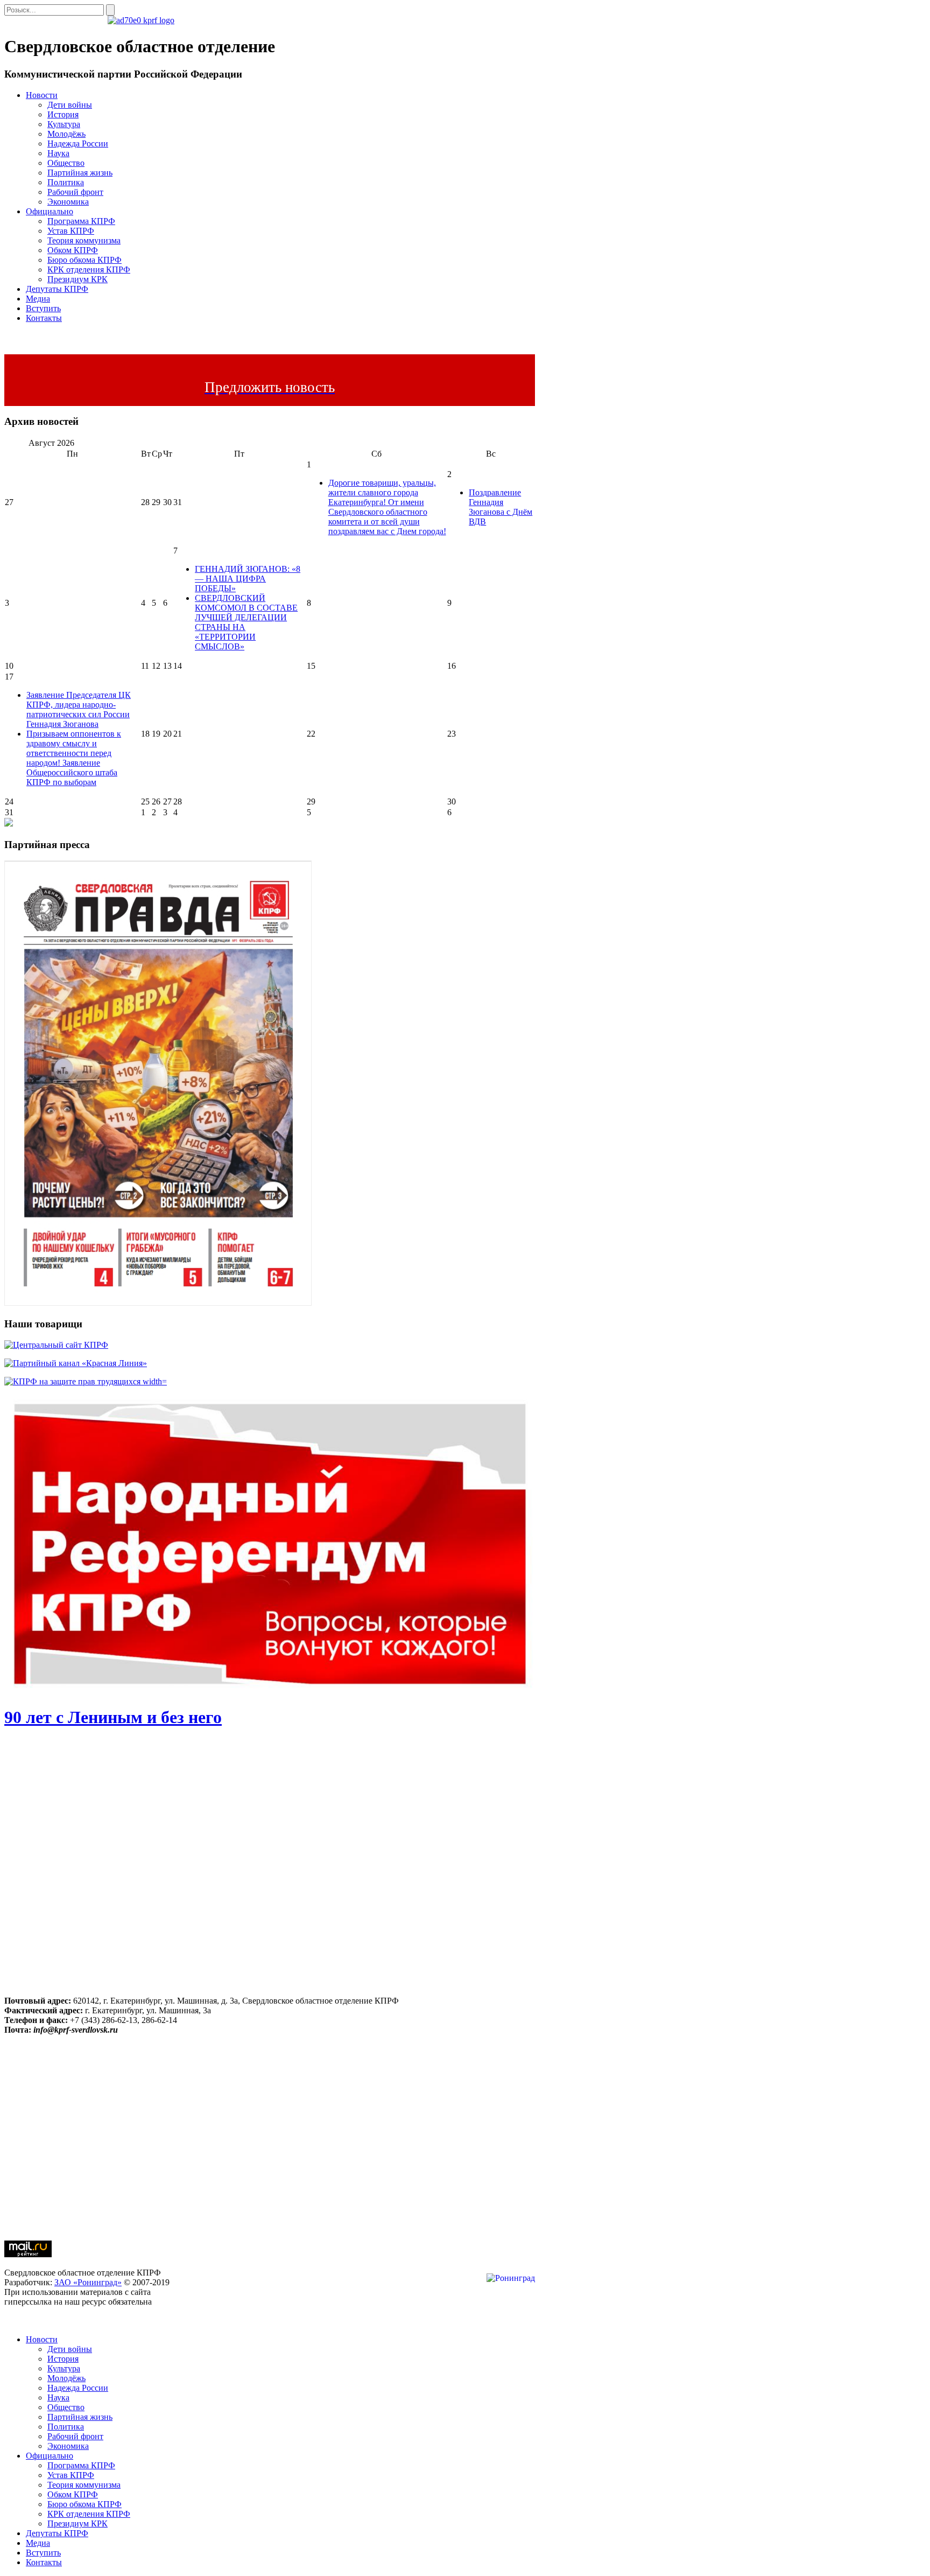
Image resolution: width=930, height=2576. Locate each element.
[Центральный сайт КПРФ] (56, 1345)
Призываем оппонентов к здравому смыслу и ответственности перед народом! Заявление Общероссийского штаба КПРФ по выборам (74, 758)
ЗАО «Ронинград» (88, 2282)
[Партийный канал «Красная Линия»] (76, 1363)
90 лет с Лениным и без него (113, 1717)
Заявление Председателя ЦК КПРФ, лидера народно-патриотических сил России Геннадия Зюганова (79, 709)
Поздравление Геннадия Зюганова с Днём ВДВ (501, 507)
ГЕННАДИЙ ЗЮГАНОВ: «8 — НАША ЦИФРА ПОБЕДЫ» (248, 579)
